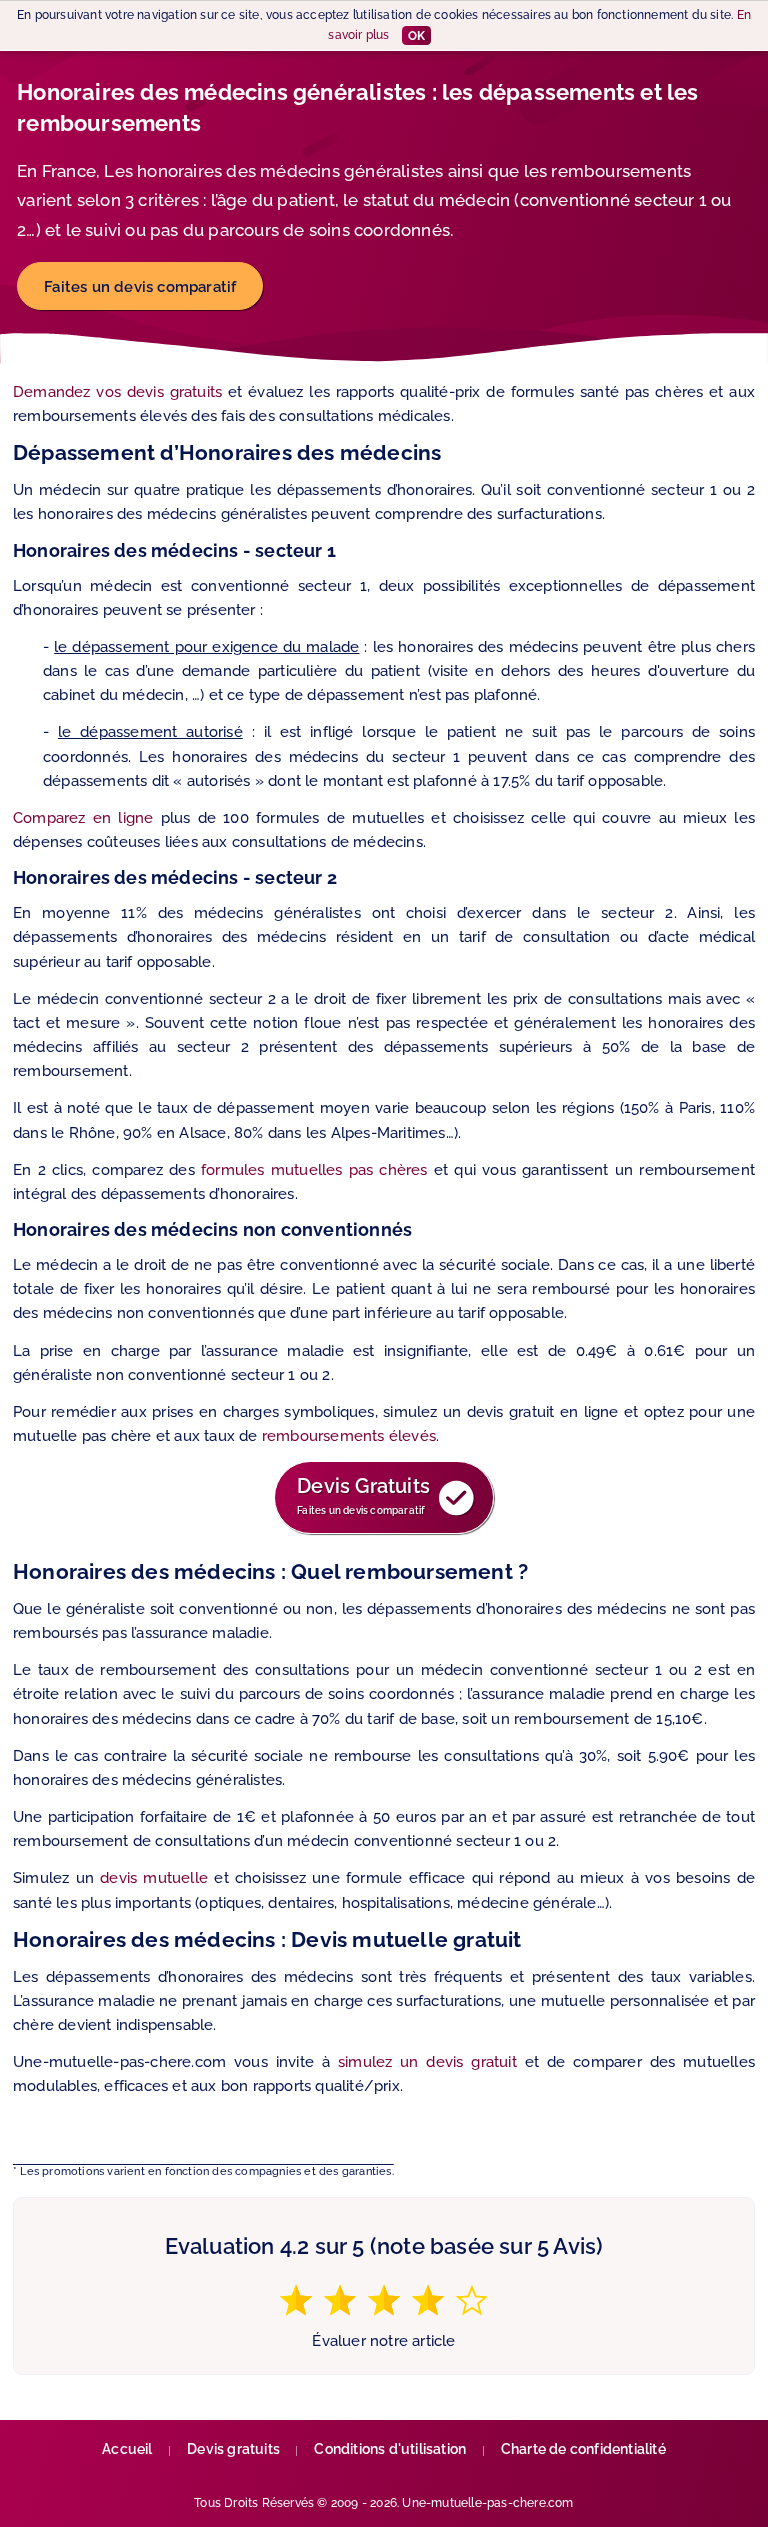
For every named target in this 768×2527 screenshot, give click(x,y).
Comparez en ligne (83, 817)
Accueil (127, 2449)
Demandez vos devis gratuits (117, 391)
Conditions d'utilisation (390, 2449)
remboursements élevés (349, 1435)
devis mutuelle (154, 1877)
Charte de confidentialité (583, 2449)
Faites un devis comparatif (140, 286)
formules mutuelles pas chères (314, 1169)
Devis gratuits (233, 2449)
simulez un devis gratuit (427, 2061)
